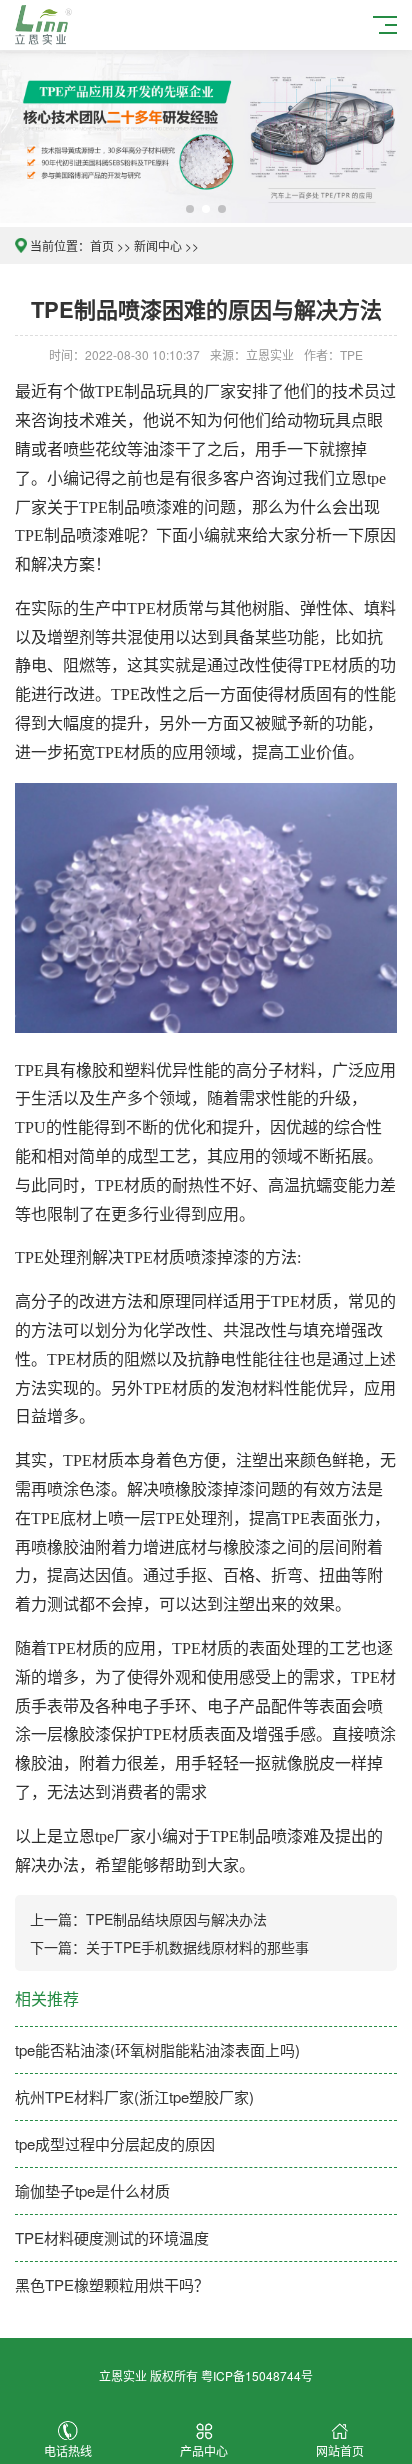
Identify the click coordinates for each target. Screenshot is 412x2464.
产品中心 (204, 2450)
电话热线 (68, 2450)
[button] (190, 209)
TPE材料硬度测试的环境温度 (112, 2237)
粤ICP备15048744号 (257, 2375)
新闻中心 (158, 245)
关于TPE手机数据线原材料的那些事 (197, 1947)
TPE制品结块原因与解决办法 (176, 1919)
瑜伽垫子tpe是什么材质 (92, 2190)
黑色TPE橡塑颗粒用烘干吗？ (112, 2284)
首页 (102, 245)
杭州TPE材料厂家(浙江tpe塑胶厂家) (134, 2096)
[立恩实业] (46, 22)
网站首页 (340, 2450)
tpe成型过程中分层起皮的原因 (115, 2143)
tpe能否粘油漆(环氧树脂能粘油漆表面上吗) (157, 2049)
